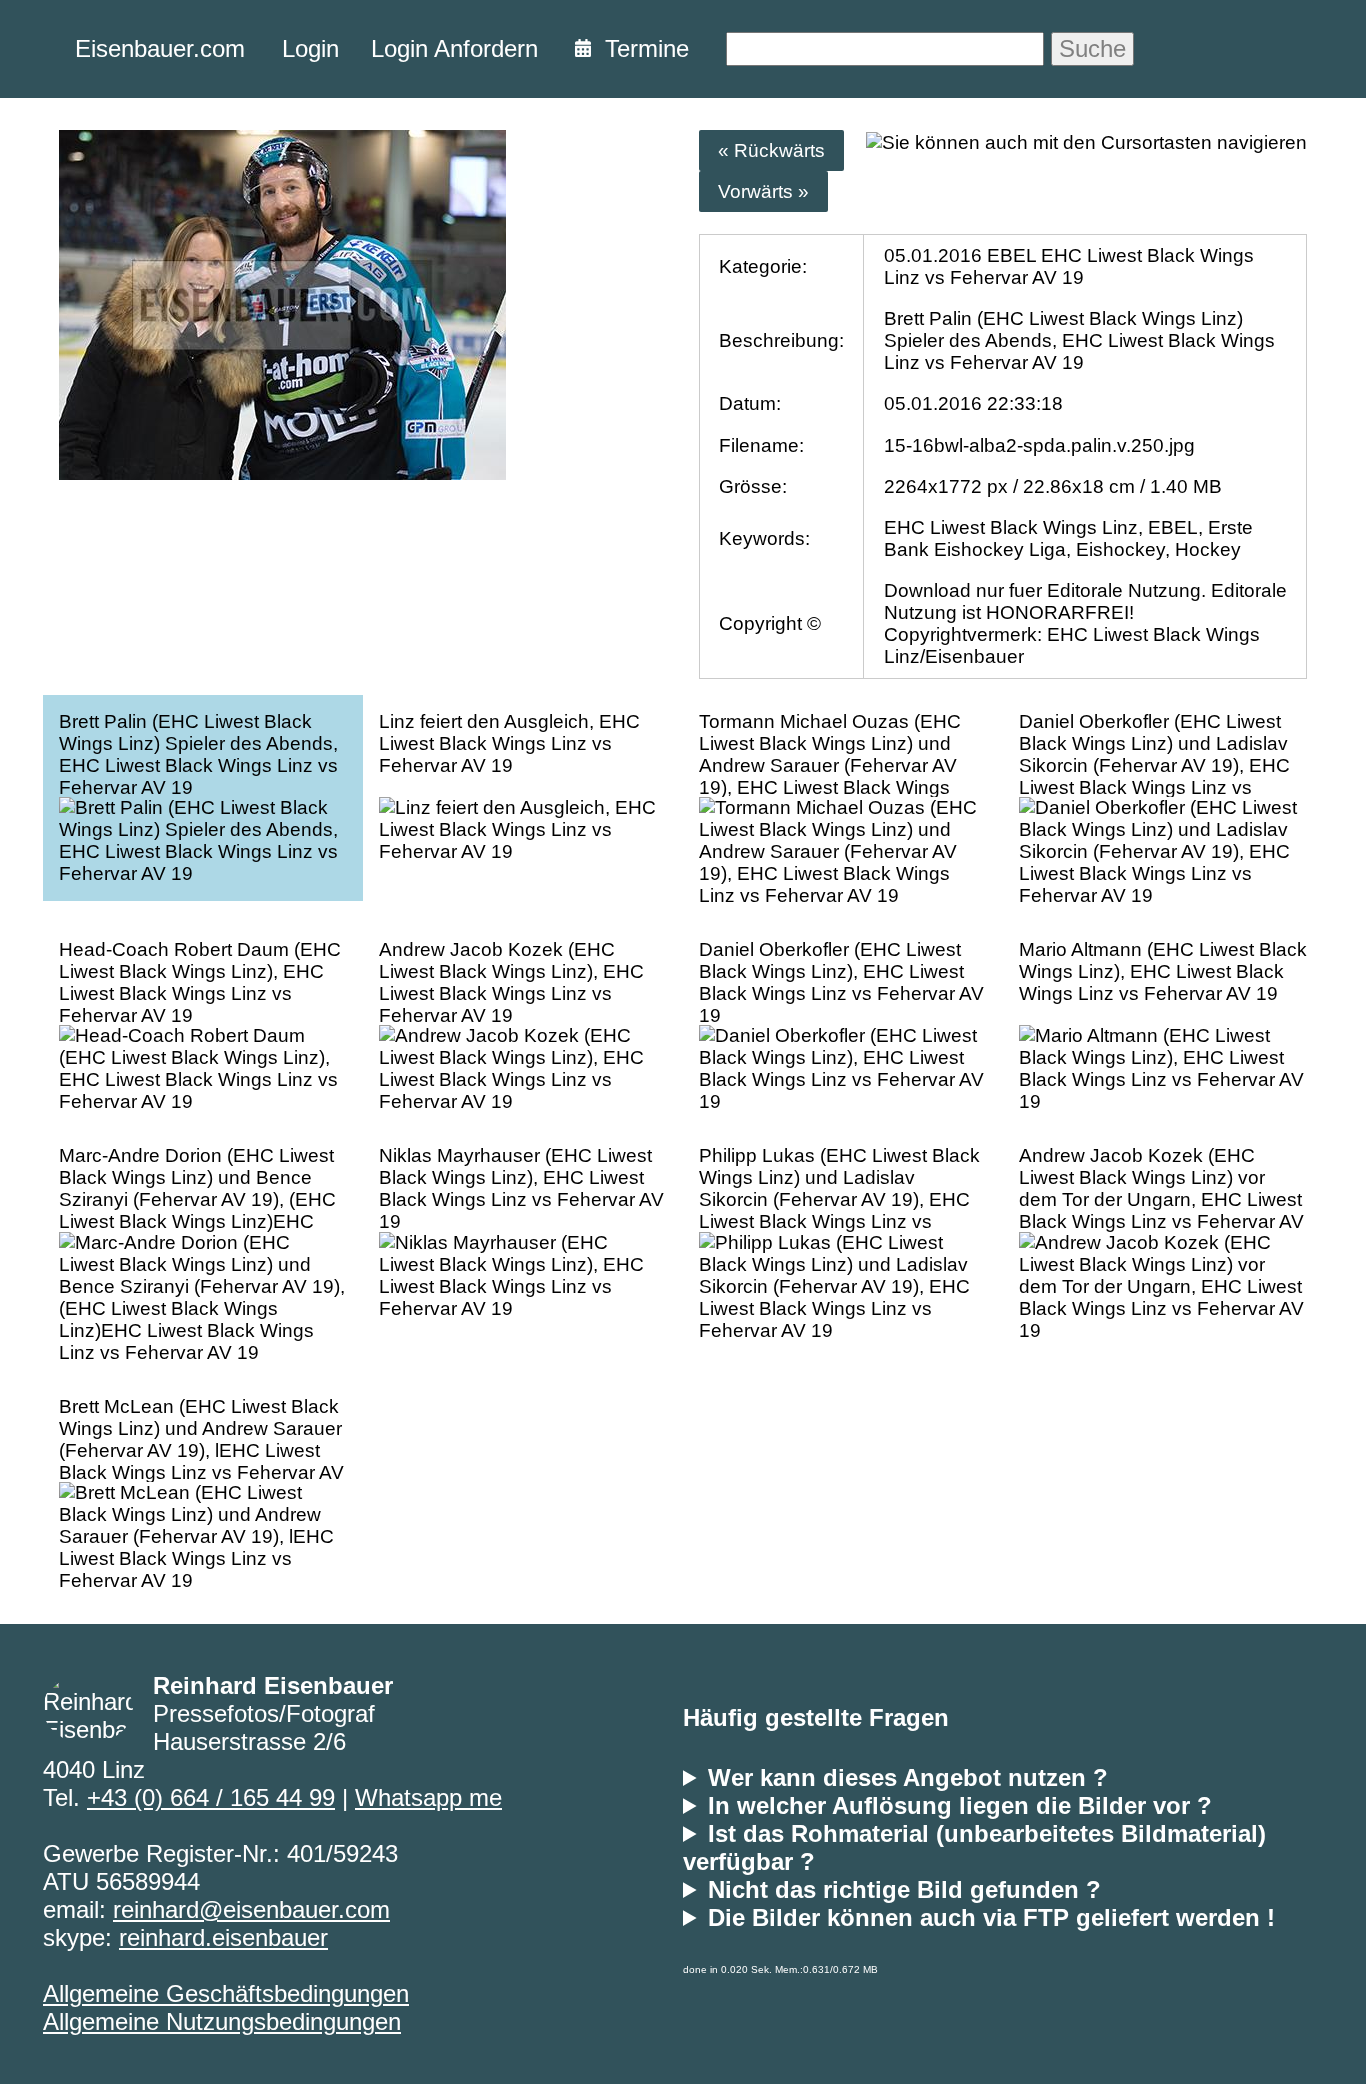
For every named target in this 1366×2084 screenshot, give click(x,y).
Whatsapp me (428, 1797)
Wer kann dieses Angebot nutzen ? (908, 1777)
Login (310, 48)
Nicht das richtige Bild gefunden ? (904, 1889)
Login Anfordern (454, 48)
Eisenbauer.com (160, 48)
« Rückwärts (771, 150)
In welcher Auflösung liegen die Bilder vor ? (960, 1805)
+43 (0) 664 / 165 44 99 (211, 1797)
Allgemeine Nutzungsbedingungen (222, 2021)
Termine (640, 48)
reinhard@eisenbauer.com (251, 1909)
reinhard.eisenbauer (223, 1937)
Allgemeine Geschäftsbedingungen (226, 1993)
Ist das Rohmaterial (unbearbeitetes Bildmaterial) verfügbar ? (974, 1847)
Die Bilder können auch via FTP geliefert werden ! (991, 1917)
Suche (1092, 48)
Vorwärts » (763, 191)
